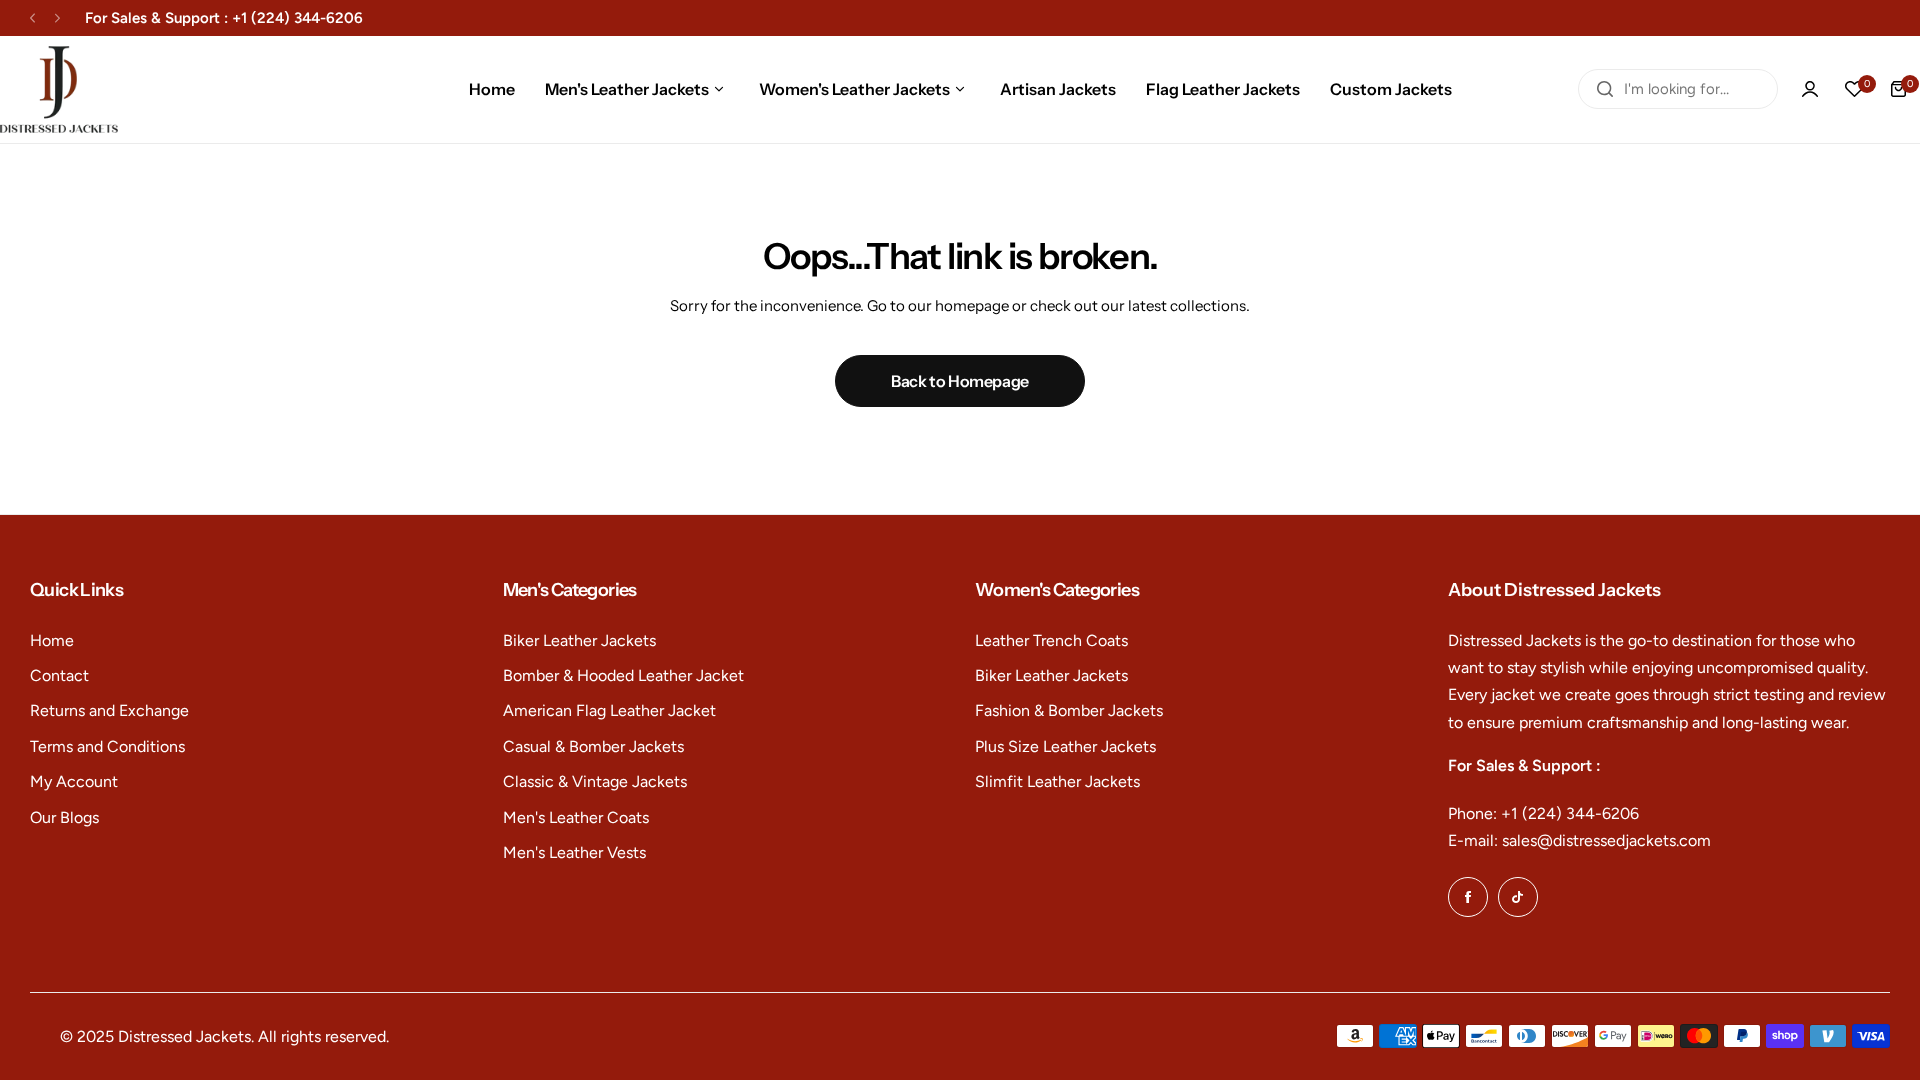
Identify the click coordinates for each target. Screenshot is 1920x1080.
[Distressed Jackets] (59, 89)
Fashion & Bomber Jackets (1069, 710)
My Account (74, 781)
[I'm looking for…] (1605, 89)
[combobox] (1678, 89)
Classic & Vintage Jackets (595, 781)
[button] (32, 18)
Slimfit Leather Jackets (1057, 781)
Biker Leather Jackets (579, 640)
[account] (1810, 89)
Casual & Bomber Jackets (593, 746)
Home (52, 640)
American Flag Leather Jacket (609, 710)
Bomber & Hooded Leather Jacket (623, 675)
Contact (59, 675)
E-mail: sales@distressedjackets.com (1579, 840)
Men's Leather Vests (574, 852)
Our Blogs (64, 817)
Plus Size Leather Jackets (1065, 746)
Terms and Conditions (107, 746)
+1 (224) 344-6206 (297, 18)
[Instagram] (1518, 897)
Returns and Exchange (109, 710)
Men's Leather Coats (576, 817)
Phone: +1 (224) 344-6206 (1543, 813)
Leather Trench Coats (1051, 640)
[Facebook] (1468, 897)
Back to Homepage (960, 381)
